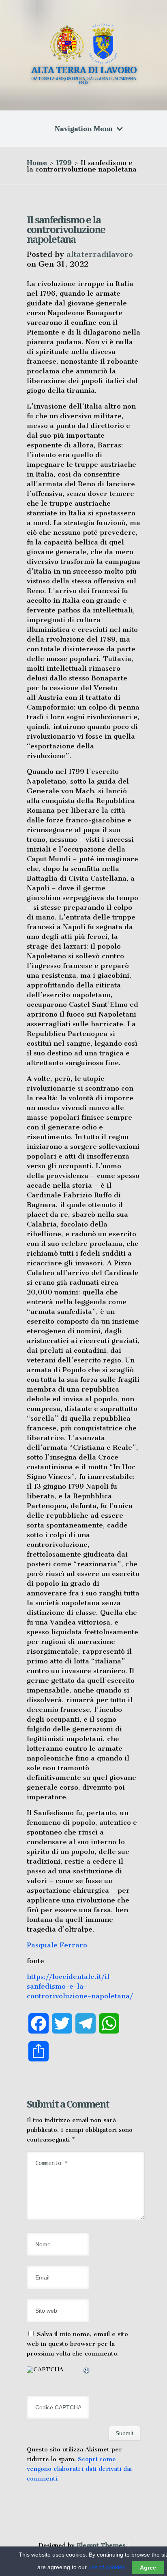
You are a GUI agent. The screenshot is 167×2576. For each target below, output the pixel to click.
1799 (64, 163)
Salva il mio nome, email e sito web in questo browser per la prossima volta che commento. (77, 2344)
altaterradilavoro (100, 254)
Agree (148, 2568)
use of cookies (107, 2567)
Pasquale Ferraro (57, 1945)
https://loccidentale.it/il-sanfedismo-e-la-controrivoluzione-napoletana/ (80, 1986)
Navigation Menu (84, 129)
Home (37, 163)
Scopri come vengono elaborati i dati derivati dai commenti (79, 2469)
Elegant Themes (101, 2545)
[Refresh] (87, 2372)
